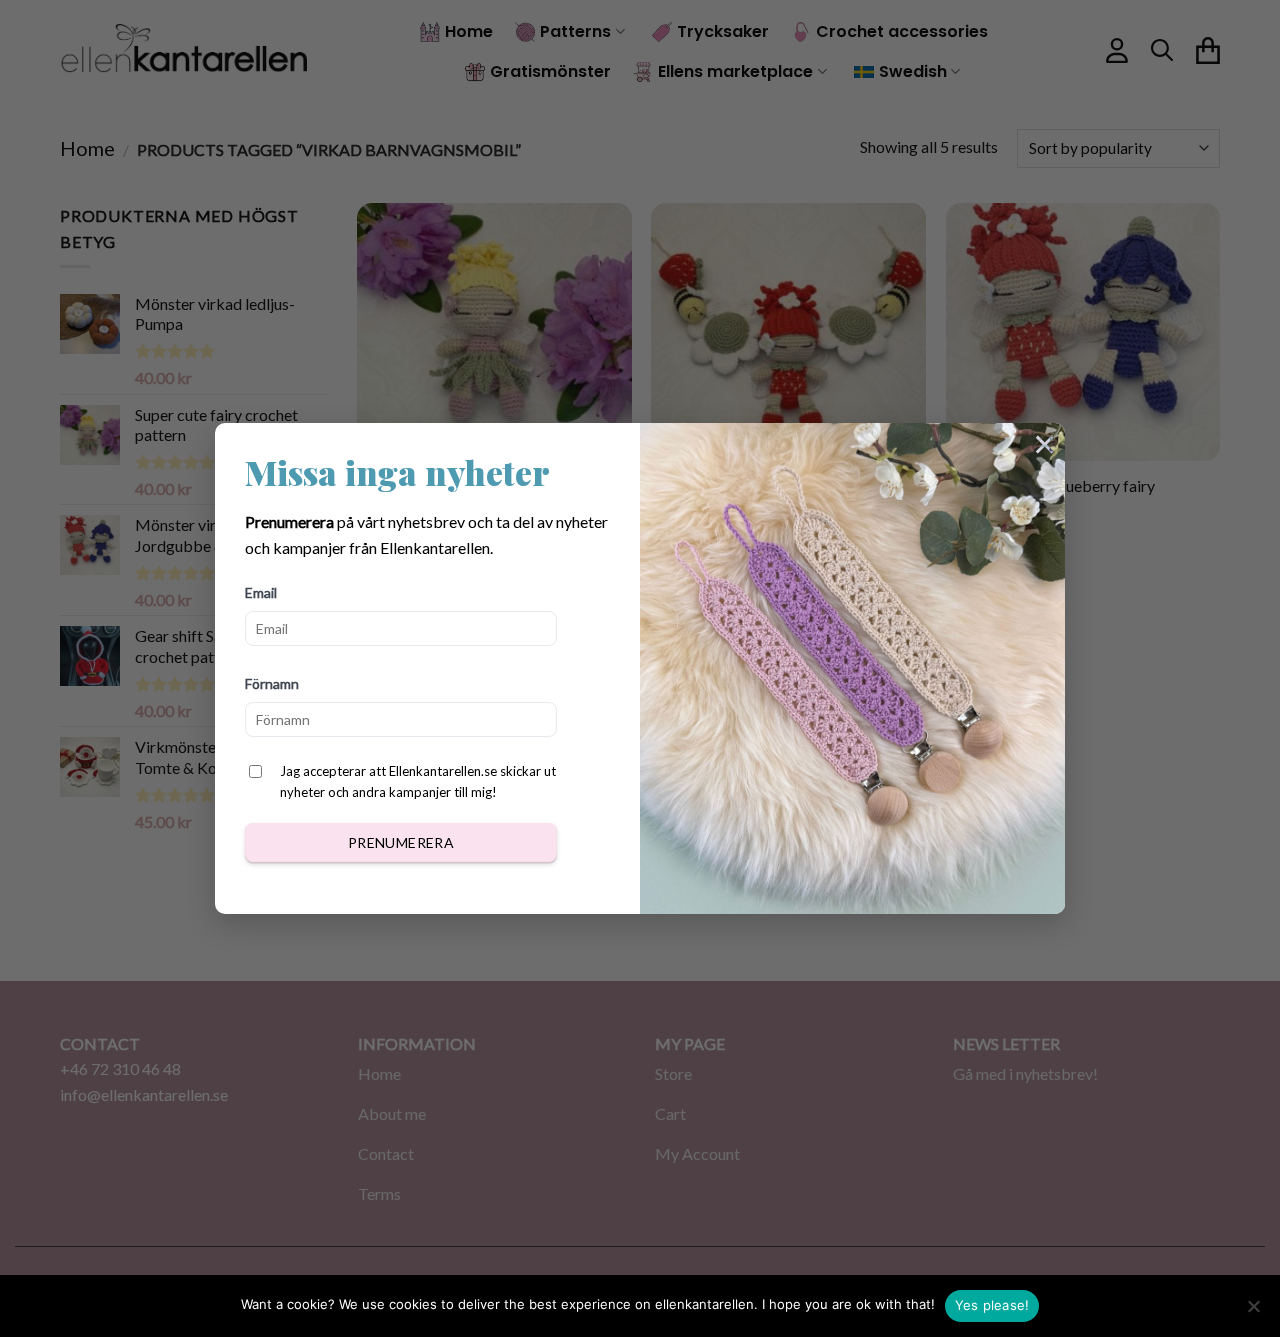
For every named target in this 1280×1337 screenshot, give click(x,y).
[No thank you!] (1253, 1312)
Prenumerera (401, 842)
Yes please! (992, 1305)
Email (261, 592)
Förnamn (272, 683)
